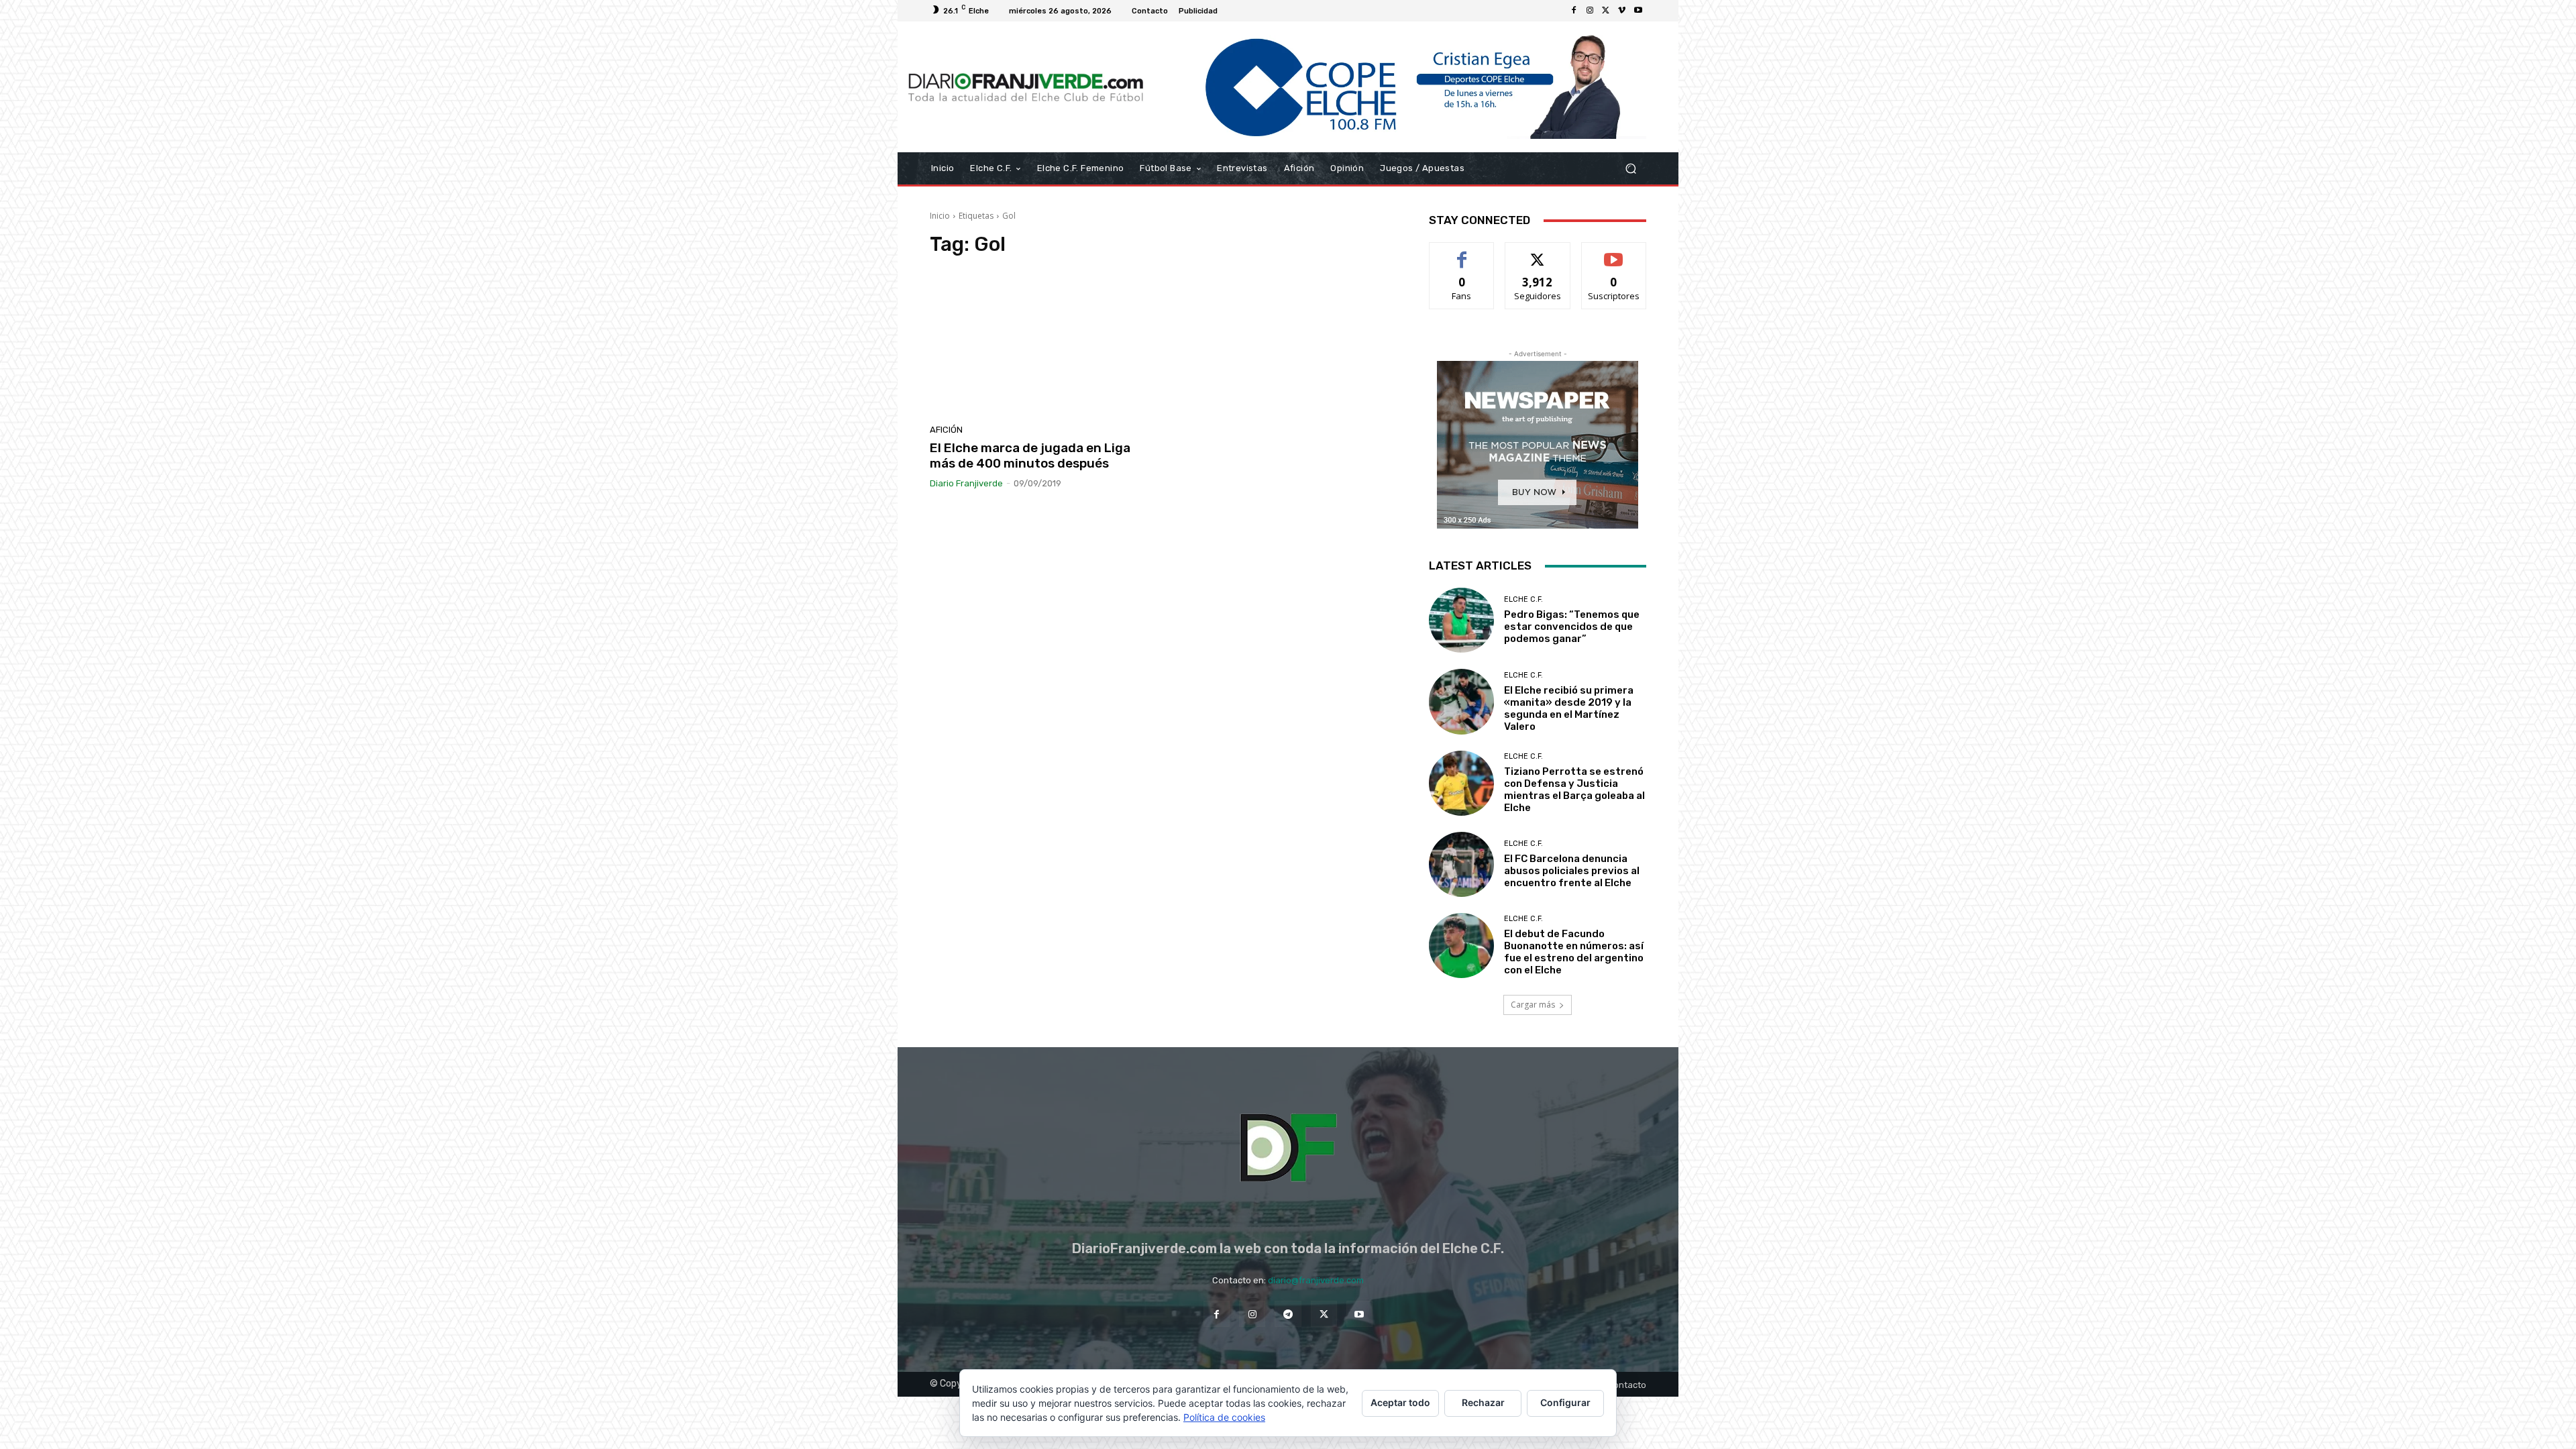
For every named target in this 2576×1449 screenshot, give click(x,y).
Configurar (1565, 1402)
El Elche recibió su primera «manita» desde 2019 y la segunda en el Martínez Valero (1569, 708)
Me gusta (1462, 253)
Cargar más (1533, 1005)
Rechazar (1483, 1402)
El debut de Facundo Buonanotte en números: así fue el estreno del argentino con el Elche (1574, 952)
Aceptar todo (1400, 1402)
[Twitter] (1606, 11)
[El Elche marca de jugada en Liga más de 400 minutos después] (1042, 344)
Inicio (940, 216)
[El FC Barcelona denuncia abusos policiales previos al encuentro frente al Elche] (1461, 864)
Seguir (1538, 253)
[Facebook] (1574, 11)
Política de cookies (1224, 1417)
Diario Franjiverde (966, 483)
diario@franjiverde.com (1316, 1280)
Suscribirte (1614, 253)
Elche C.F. (1523, 599)
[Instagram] (1590, 11)
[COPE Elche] (1400, 87)
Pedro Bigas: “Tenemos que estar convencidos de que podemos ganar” (1572, 627)
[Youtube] (1638, 11)
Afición (946, 430)
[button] (1630, 169)
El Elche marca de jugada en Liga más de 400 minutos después (1030, 455)
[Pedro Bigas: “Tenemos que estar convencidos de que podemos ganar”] (1461, 620)
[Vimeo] (1622, 11)
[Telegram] (1288, 1314)
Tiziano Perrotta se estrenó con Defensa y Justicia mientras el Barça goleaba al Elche (1574, 790)
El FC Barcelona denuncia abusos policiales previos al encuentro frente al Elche (1572, 871)
